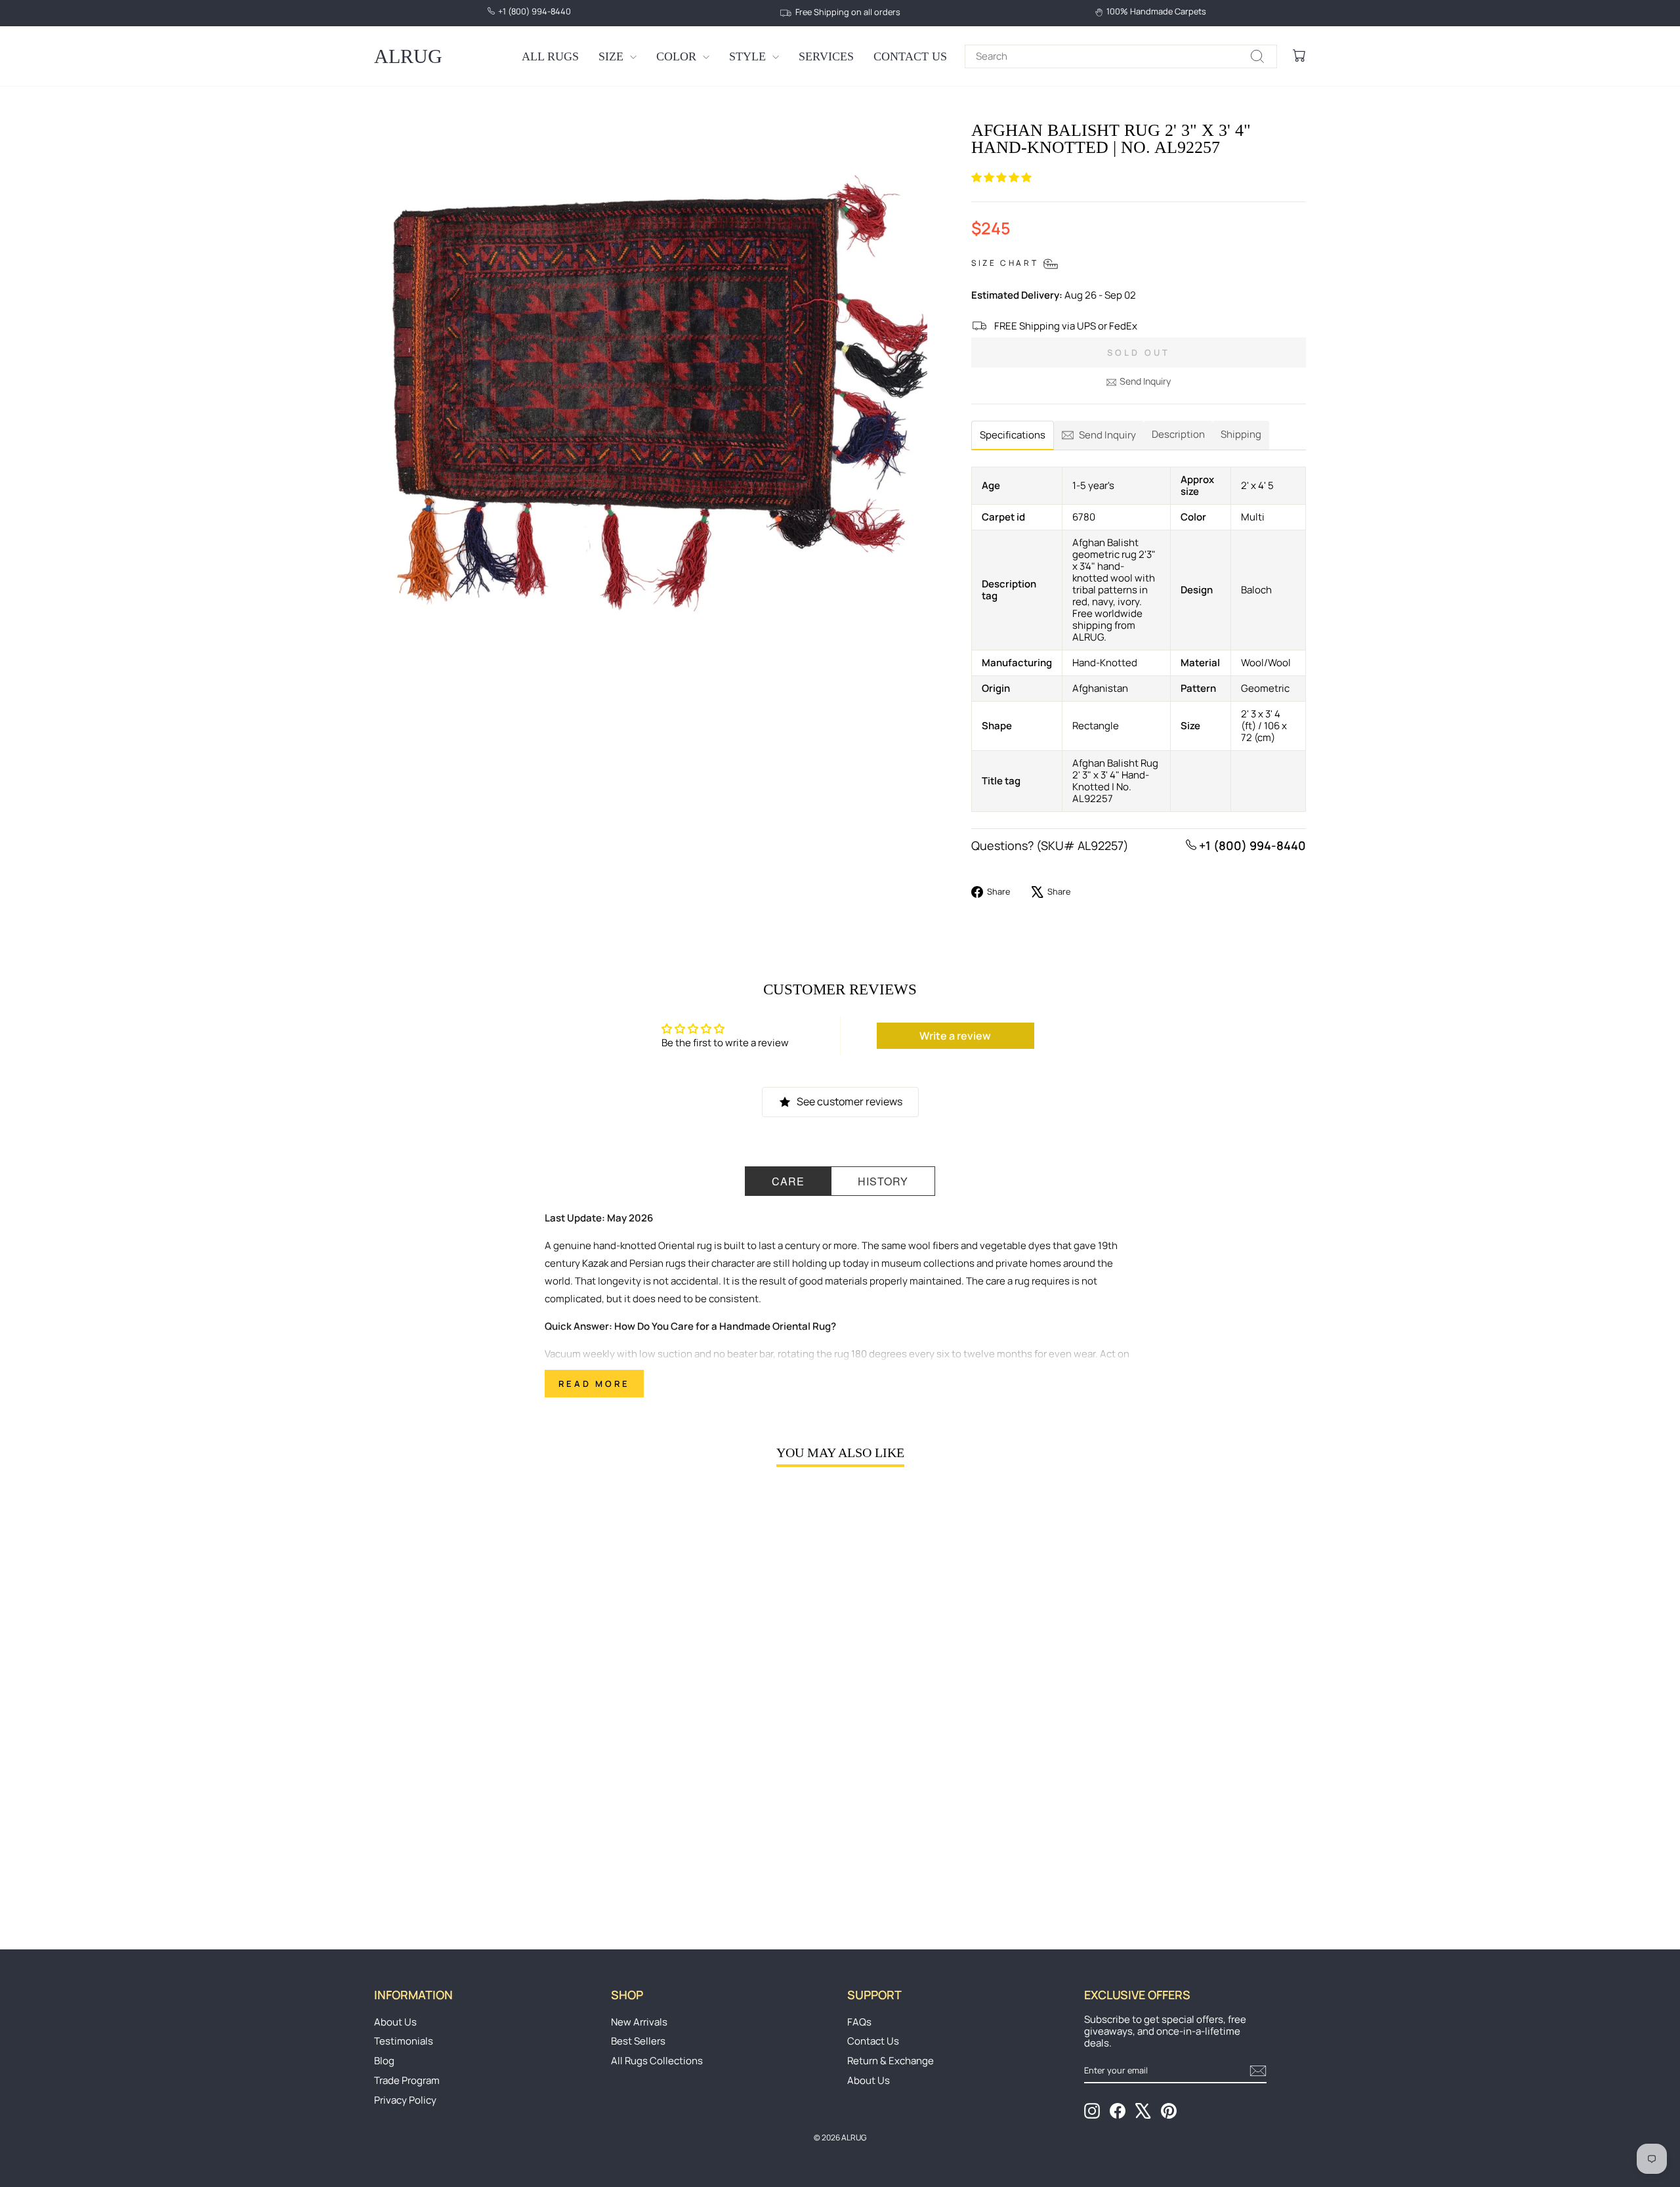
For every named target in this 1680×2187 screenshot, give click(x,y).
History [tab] (883, 1181)
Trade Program (407, 2080)
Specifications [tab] (1013, 435)
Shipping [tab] (1241, 434)
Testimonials (404, 2041)
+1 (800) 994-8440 (1251, 845)
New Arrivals (639, 2022)
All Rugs (550, 56)
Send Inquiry (1145, 381)
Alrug (408, 56)
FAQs (859, 2022)
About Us (395, 2022)
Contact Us (910, 56)
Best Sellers (638, 2041)
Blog (384, 2061)
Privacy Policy (405, 2100)
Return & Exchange (891, 2061)
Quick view (485, 1812)
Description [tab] (1178, 434)
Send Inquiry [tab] (1107, 435)
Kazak (595, 1263)
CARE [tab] (788, 1181)
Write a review (955, 1036)
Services (826, 56)
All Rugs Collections (657, 2061)
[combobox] (1121, 56)
